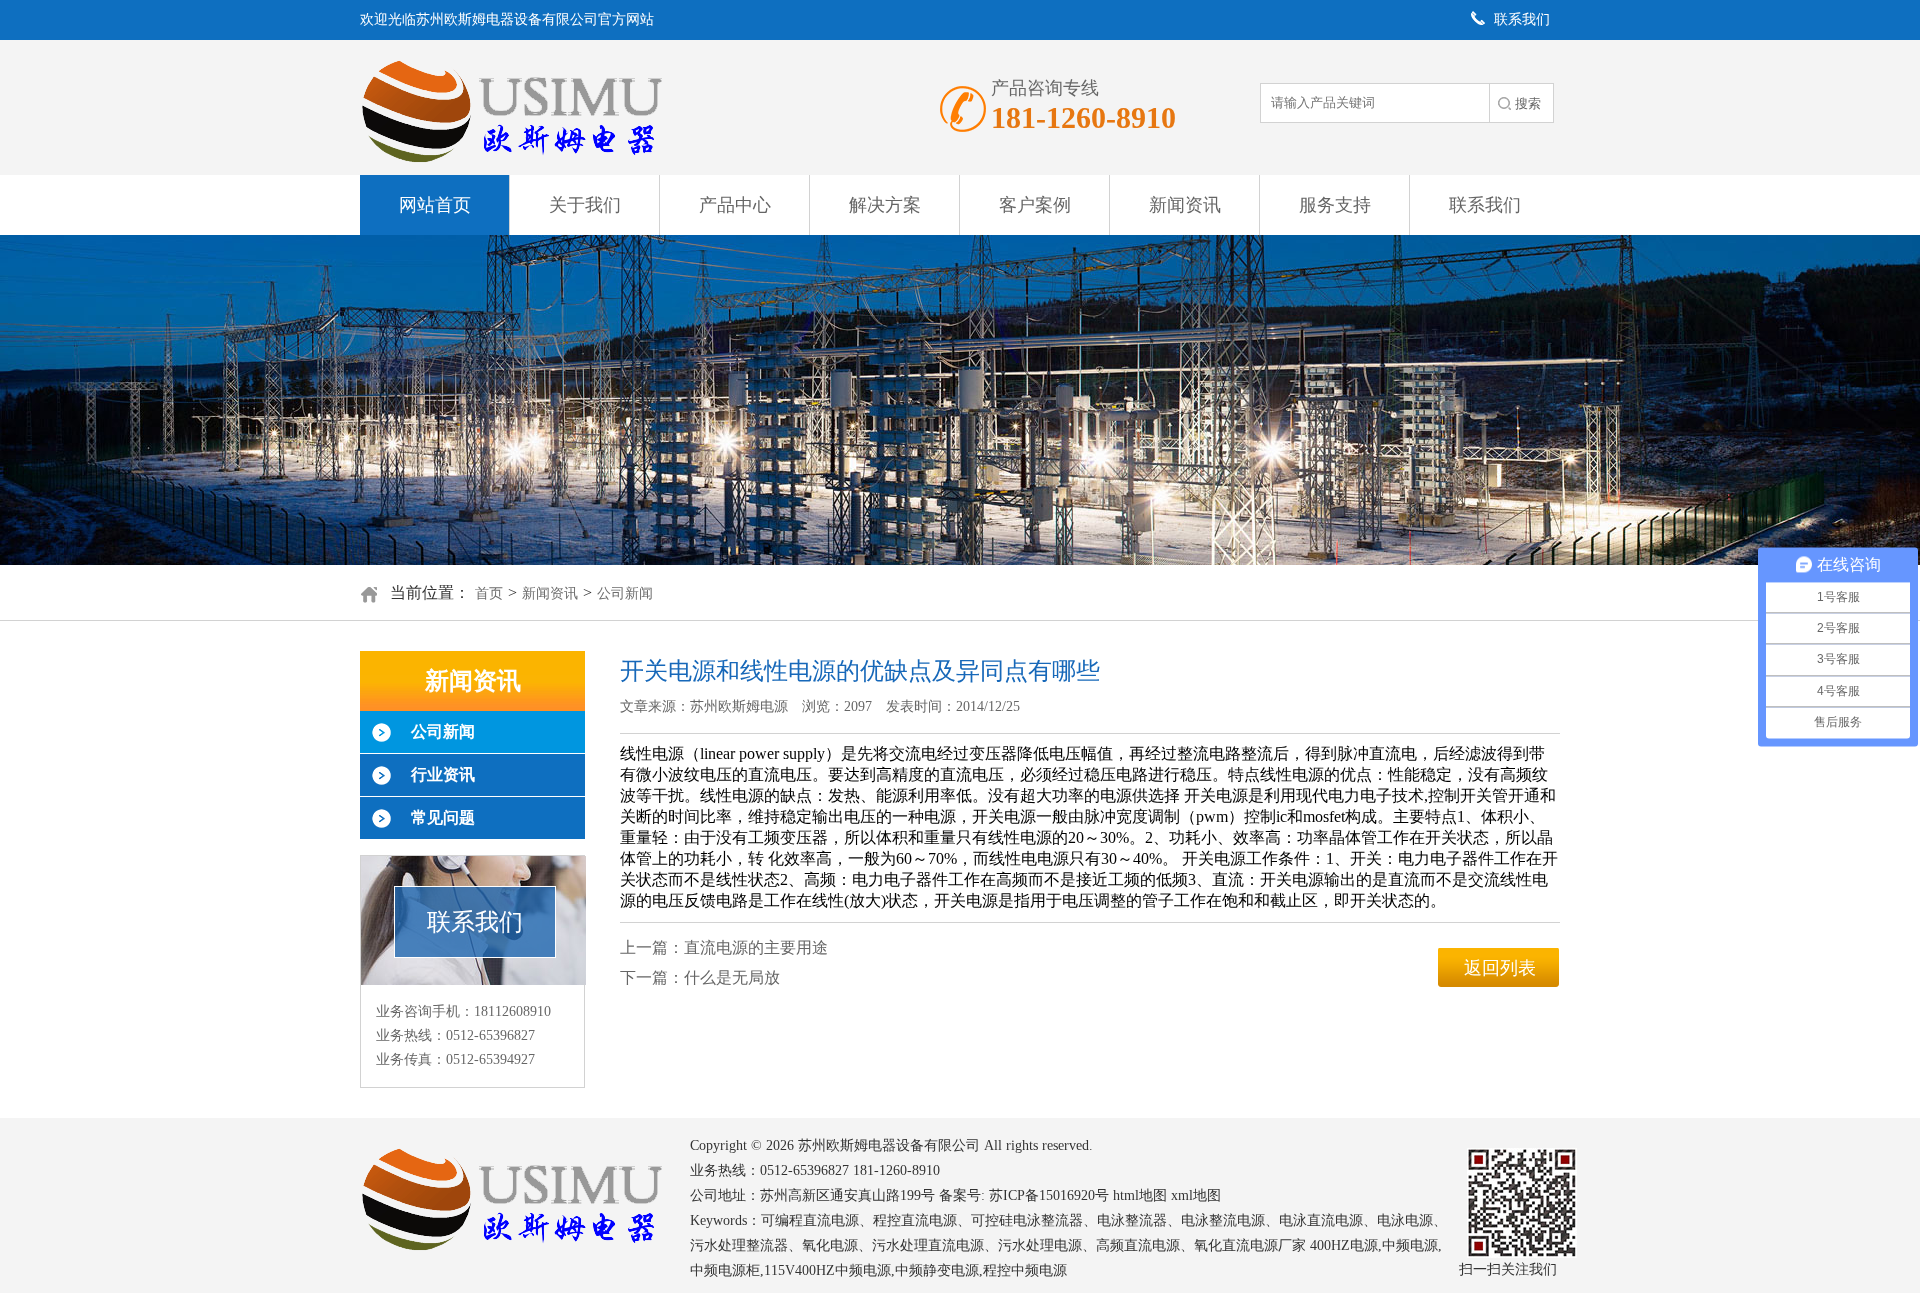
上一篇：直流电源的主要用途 (724, 947)
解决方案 (885, 205)
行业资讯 (443, 774)
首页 (489, 593)
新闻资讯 (1185, 205)
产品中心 (735, 205)
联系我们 (1485, 205)
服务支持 (1335, 205)
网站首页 (435, 205)
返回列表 (1500, 968)
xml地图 (1196, 1195)
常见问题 (443, 817)
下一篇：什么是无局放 (700, 977)
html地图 (1140, 1195)
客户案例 (1035, 205)
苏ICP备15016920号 (1049, 1195)
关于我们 (585, 205)
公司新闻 (625, 593)
